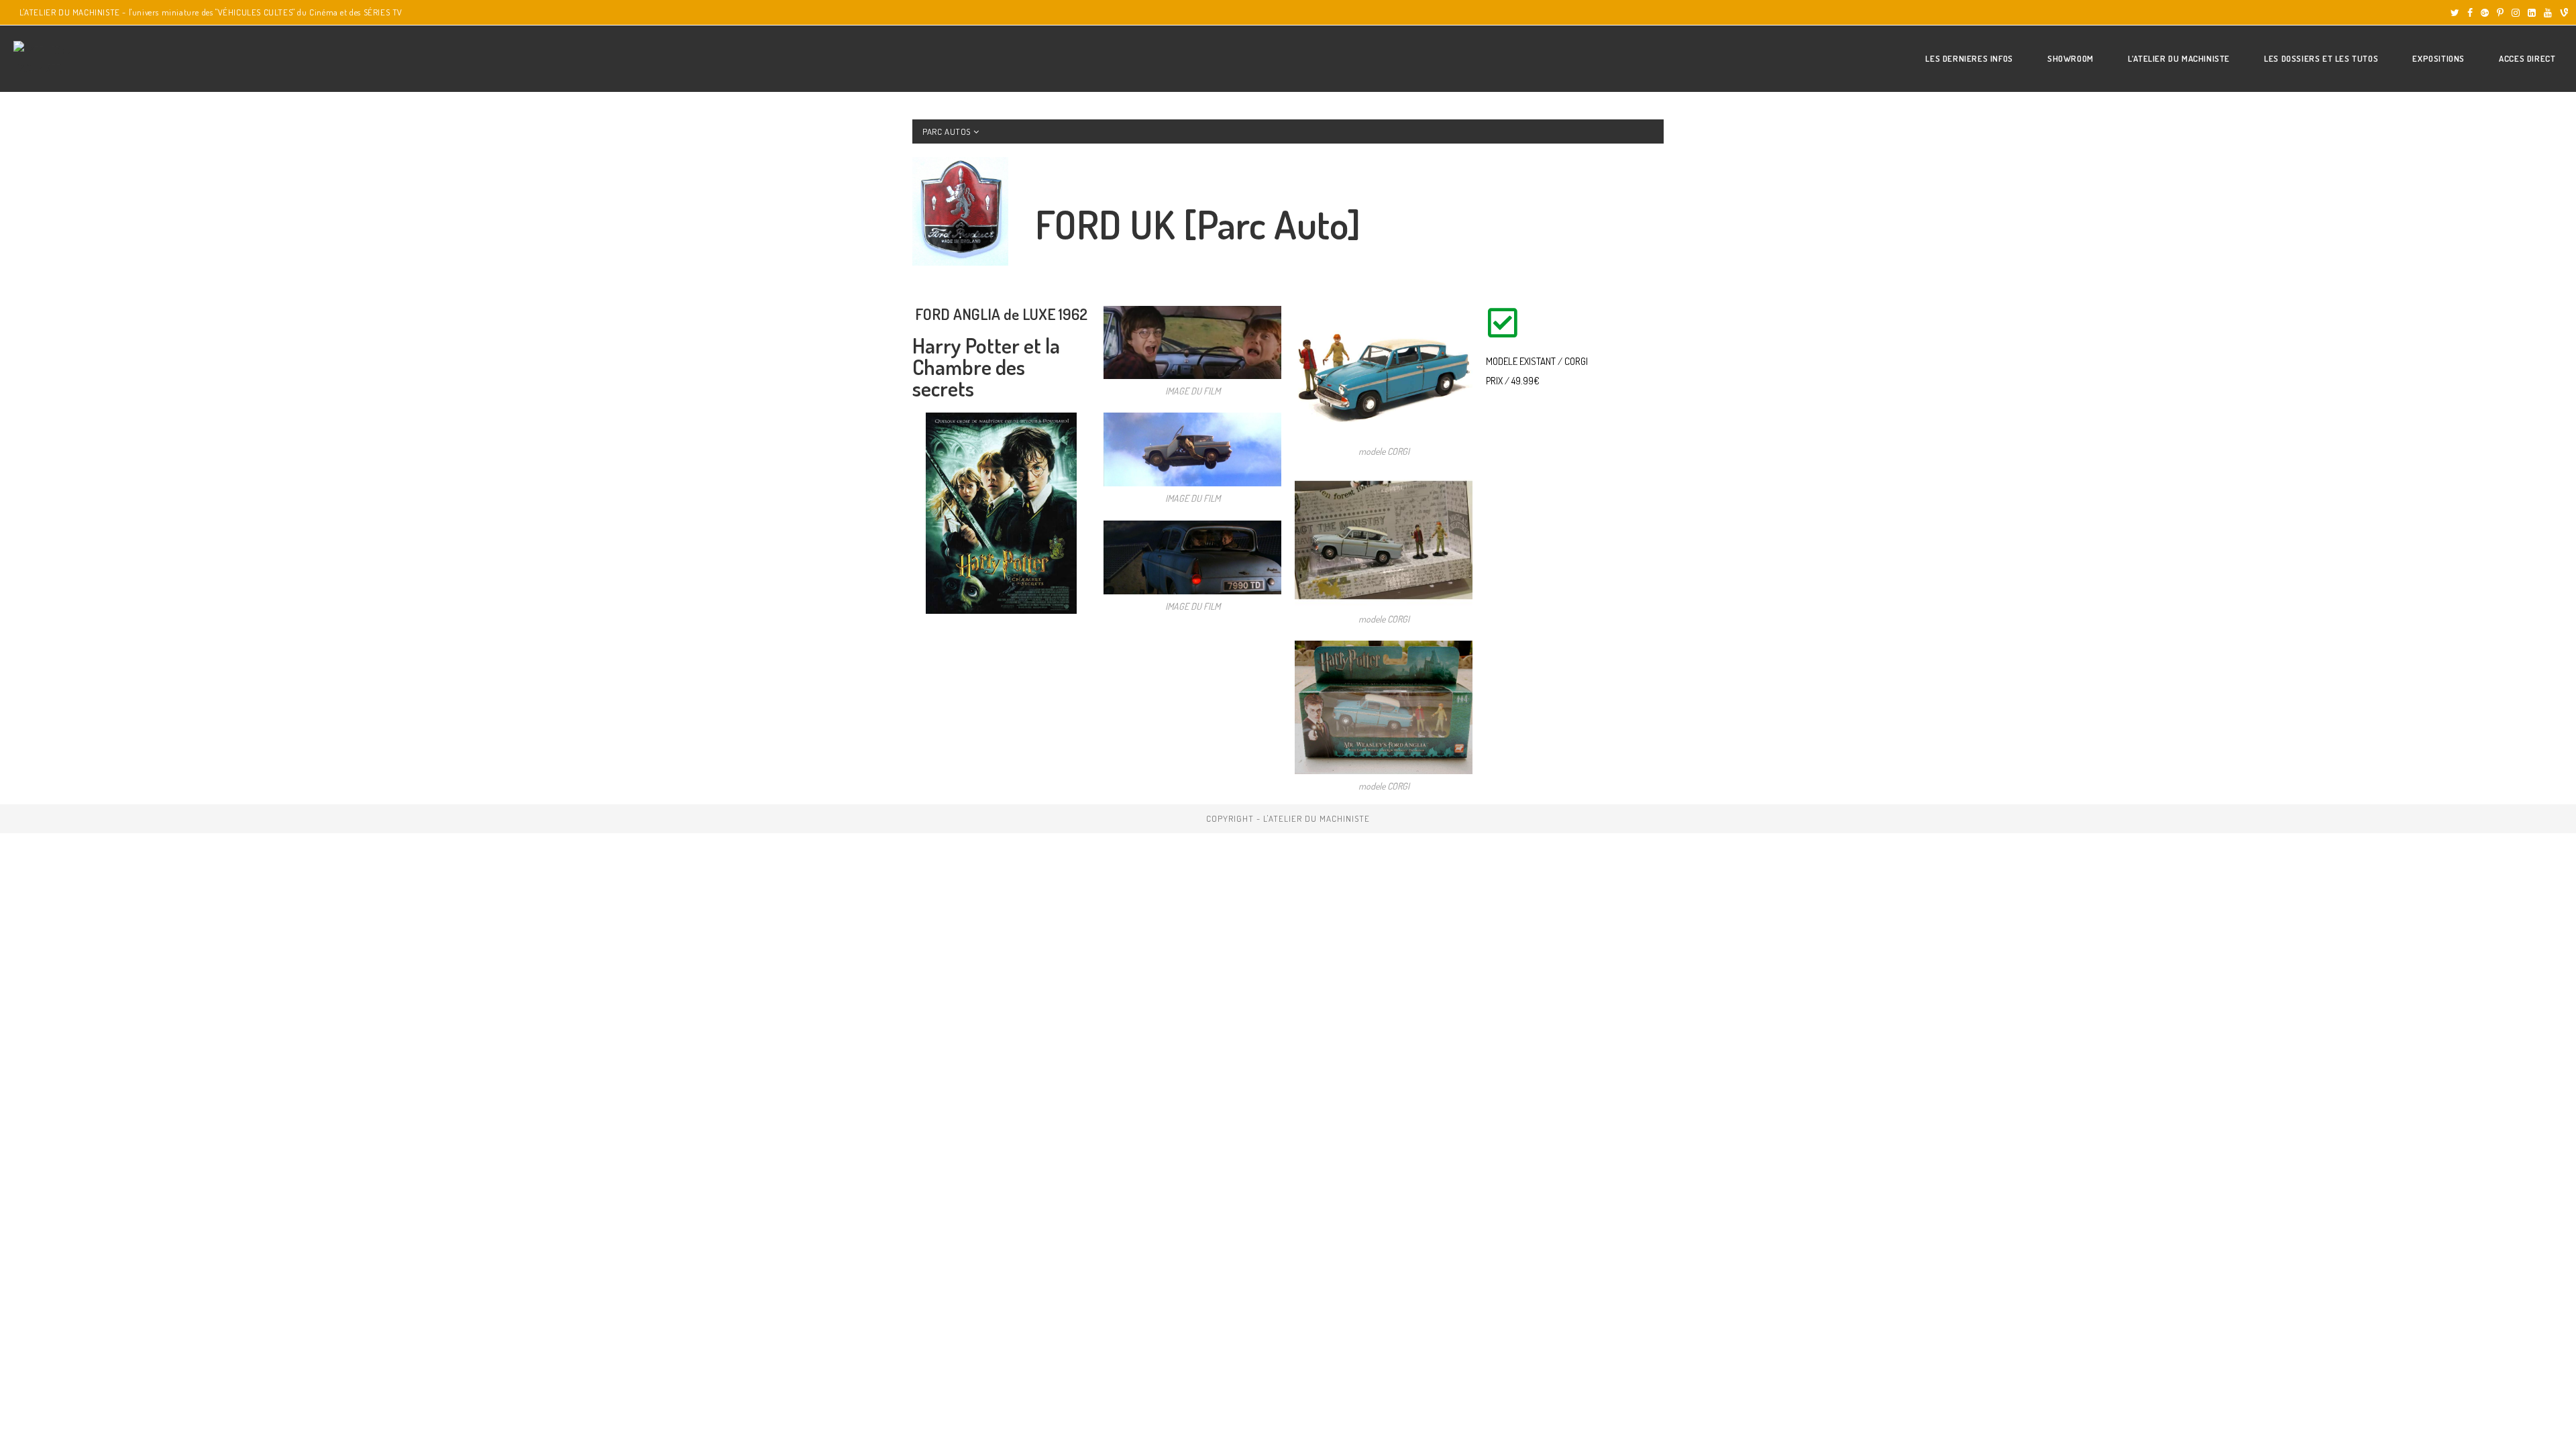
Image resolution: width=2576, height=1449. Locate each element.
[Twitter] (2455, 13)
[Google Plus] (2485, 13)
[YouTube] (2548, 13)
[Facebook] (2470, 13)
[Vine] (2562, 13)
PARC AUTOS (948, 131)
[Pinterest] (2500, 13)
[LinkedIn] (2532, 13)
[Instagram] (2516, 13)
